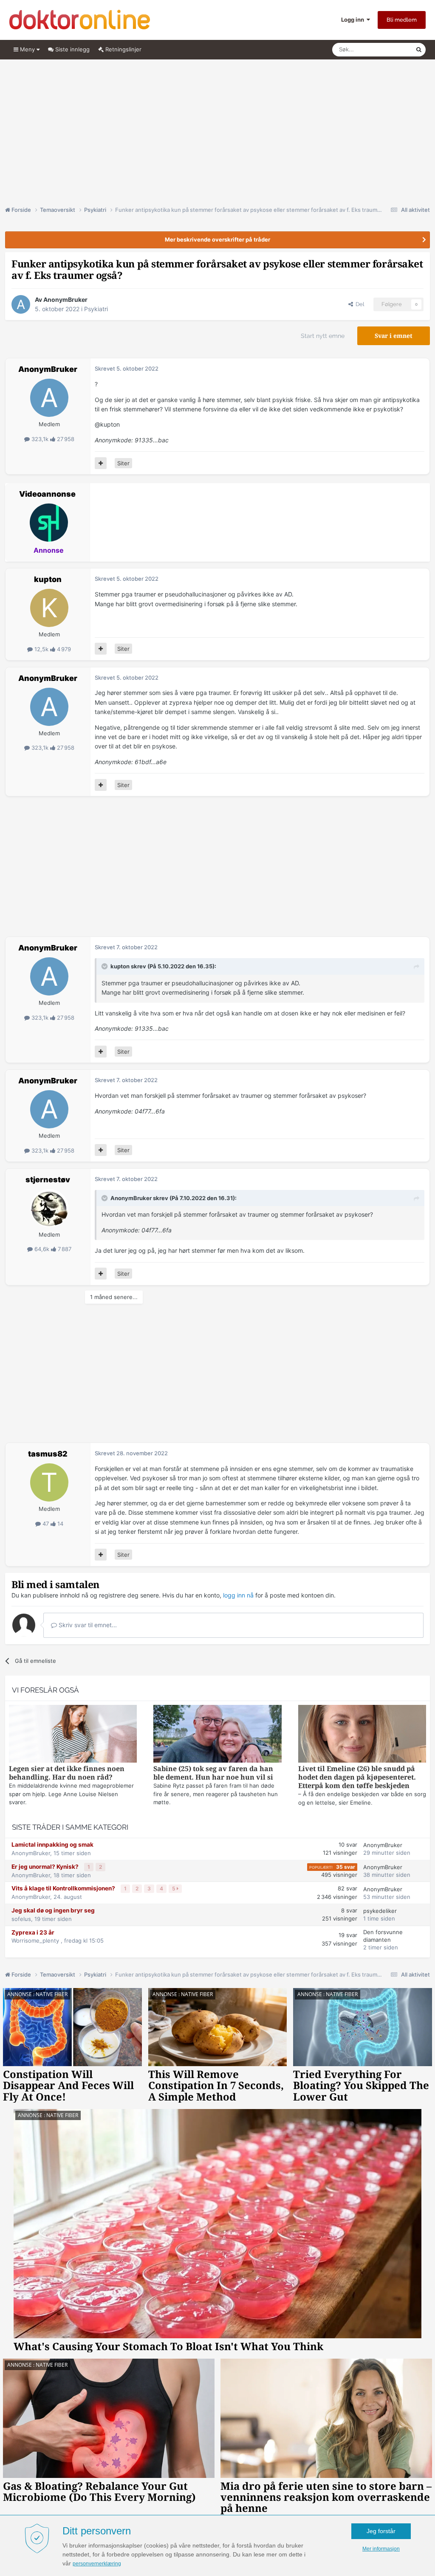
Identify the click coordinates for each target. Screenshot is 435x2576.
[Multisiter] (101, 463)
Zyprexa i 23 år (33, 1932)
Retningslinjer (123, 49)
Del (359, 304)
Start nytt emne (323, 336)
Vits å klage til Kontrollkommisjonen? (64, 1888)
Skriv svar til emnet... (87, 1625)
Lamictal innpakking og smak (52, 1845)
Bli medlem (402, 20)
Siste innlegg (72, 49)
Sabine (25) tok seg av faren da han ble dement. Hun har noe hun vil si (213, 1773)
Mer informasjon (381, 2549)
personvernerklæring (97, 2564)
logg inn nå (238, 1595)
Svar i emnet (394, 336)
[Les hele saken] (73, 1735)
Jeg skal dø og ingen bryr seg (53, 1910)
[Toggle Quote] (105, 966)
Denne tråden (387, 49)
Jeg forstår (381, 2531)
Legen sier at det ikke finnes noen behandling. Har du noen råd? (67, 1773)
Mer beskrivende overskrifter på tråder (217, 239)
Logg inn (354, 20)
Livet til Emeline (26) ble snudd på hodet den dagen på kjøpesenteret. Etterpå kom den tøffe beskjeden (357, 1777)
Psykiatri (96, 309)
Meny (27, 49)
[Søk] (419, 50)
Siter (123, 463)
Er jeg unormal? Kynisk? (46, 1867)
